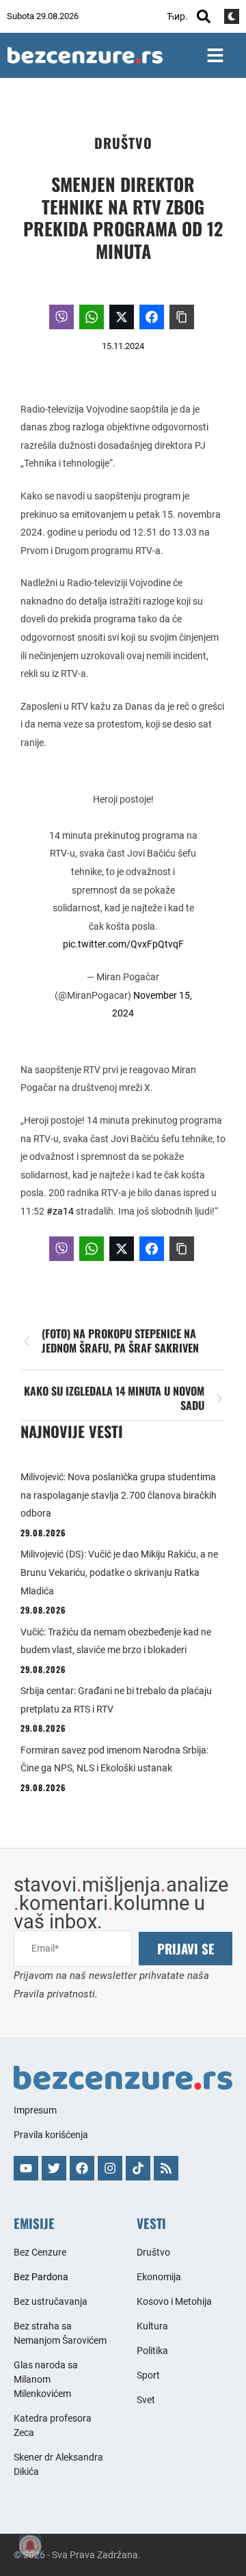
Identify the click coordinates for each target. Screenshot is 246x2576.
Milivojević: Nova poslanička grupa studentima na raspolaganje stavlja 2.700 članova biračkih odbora (119, 1495)
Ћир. (177, 16)
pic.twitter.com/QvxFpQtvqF (123, 944)
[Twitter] (54, 2168)
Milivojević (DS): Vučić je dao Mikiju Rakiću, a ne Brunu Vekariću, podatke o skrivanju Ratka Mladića (119, 1572)
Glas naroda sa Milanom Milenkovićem (46, 2379)
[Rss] (166, 2168)
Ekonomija (159, 2277)
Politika (152, 2351)
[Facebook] (82, 2168)
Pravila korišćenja (51, 2135)
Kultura (152, 2326)
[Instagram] (110, 2168)
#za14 (60, 1211)
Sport (148, 2375)
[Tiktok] (138, 2168)
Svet (146, 2400)
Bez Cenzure (40, 2252)
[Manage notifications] (30, 2546)
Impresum (35, 2110)
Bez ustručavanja (51, 2301)
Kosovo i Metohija (174, 2301)
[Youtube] (26, 2168)
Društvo (123, 143)
